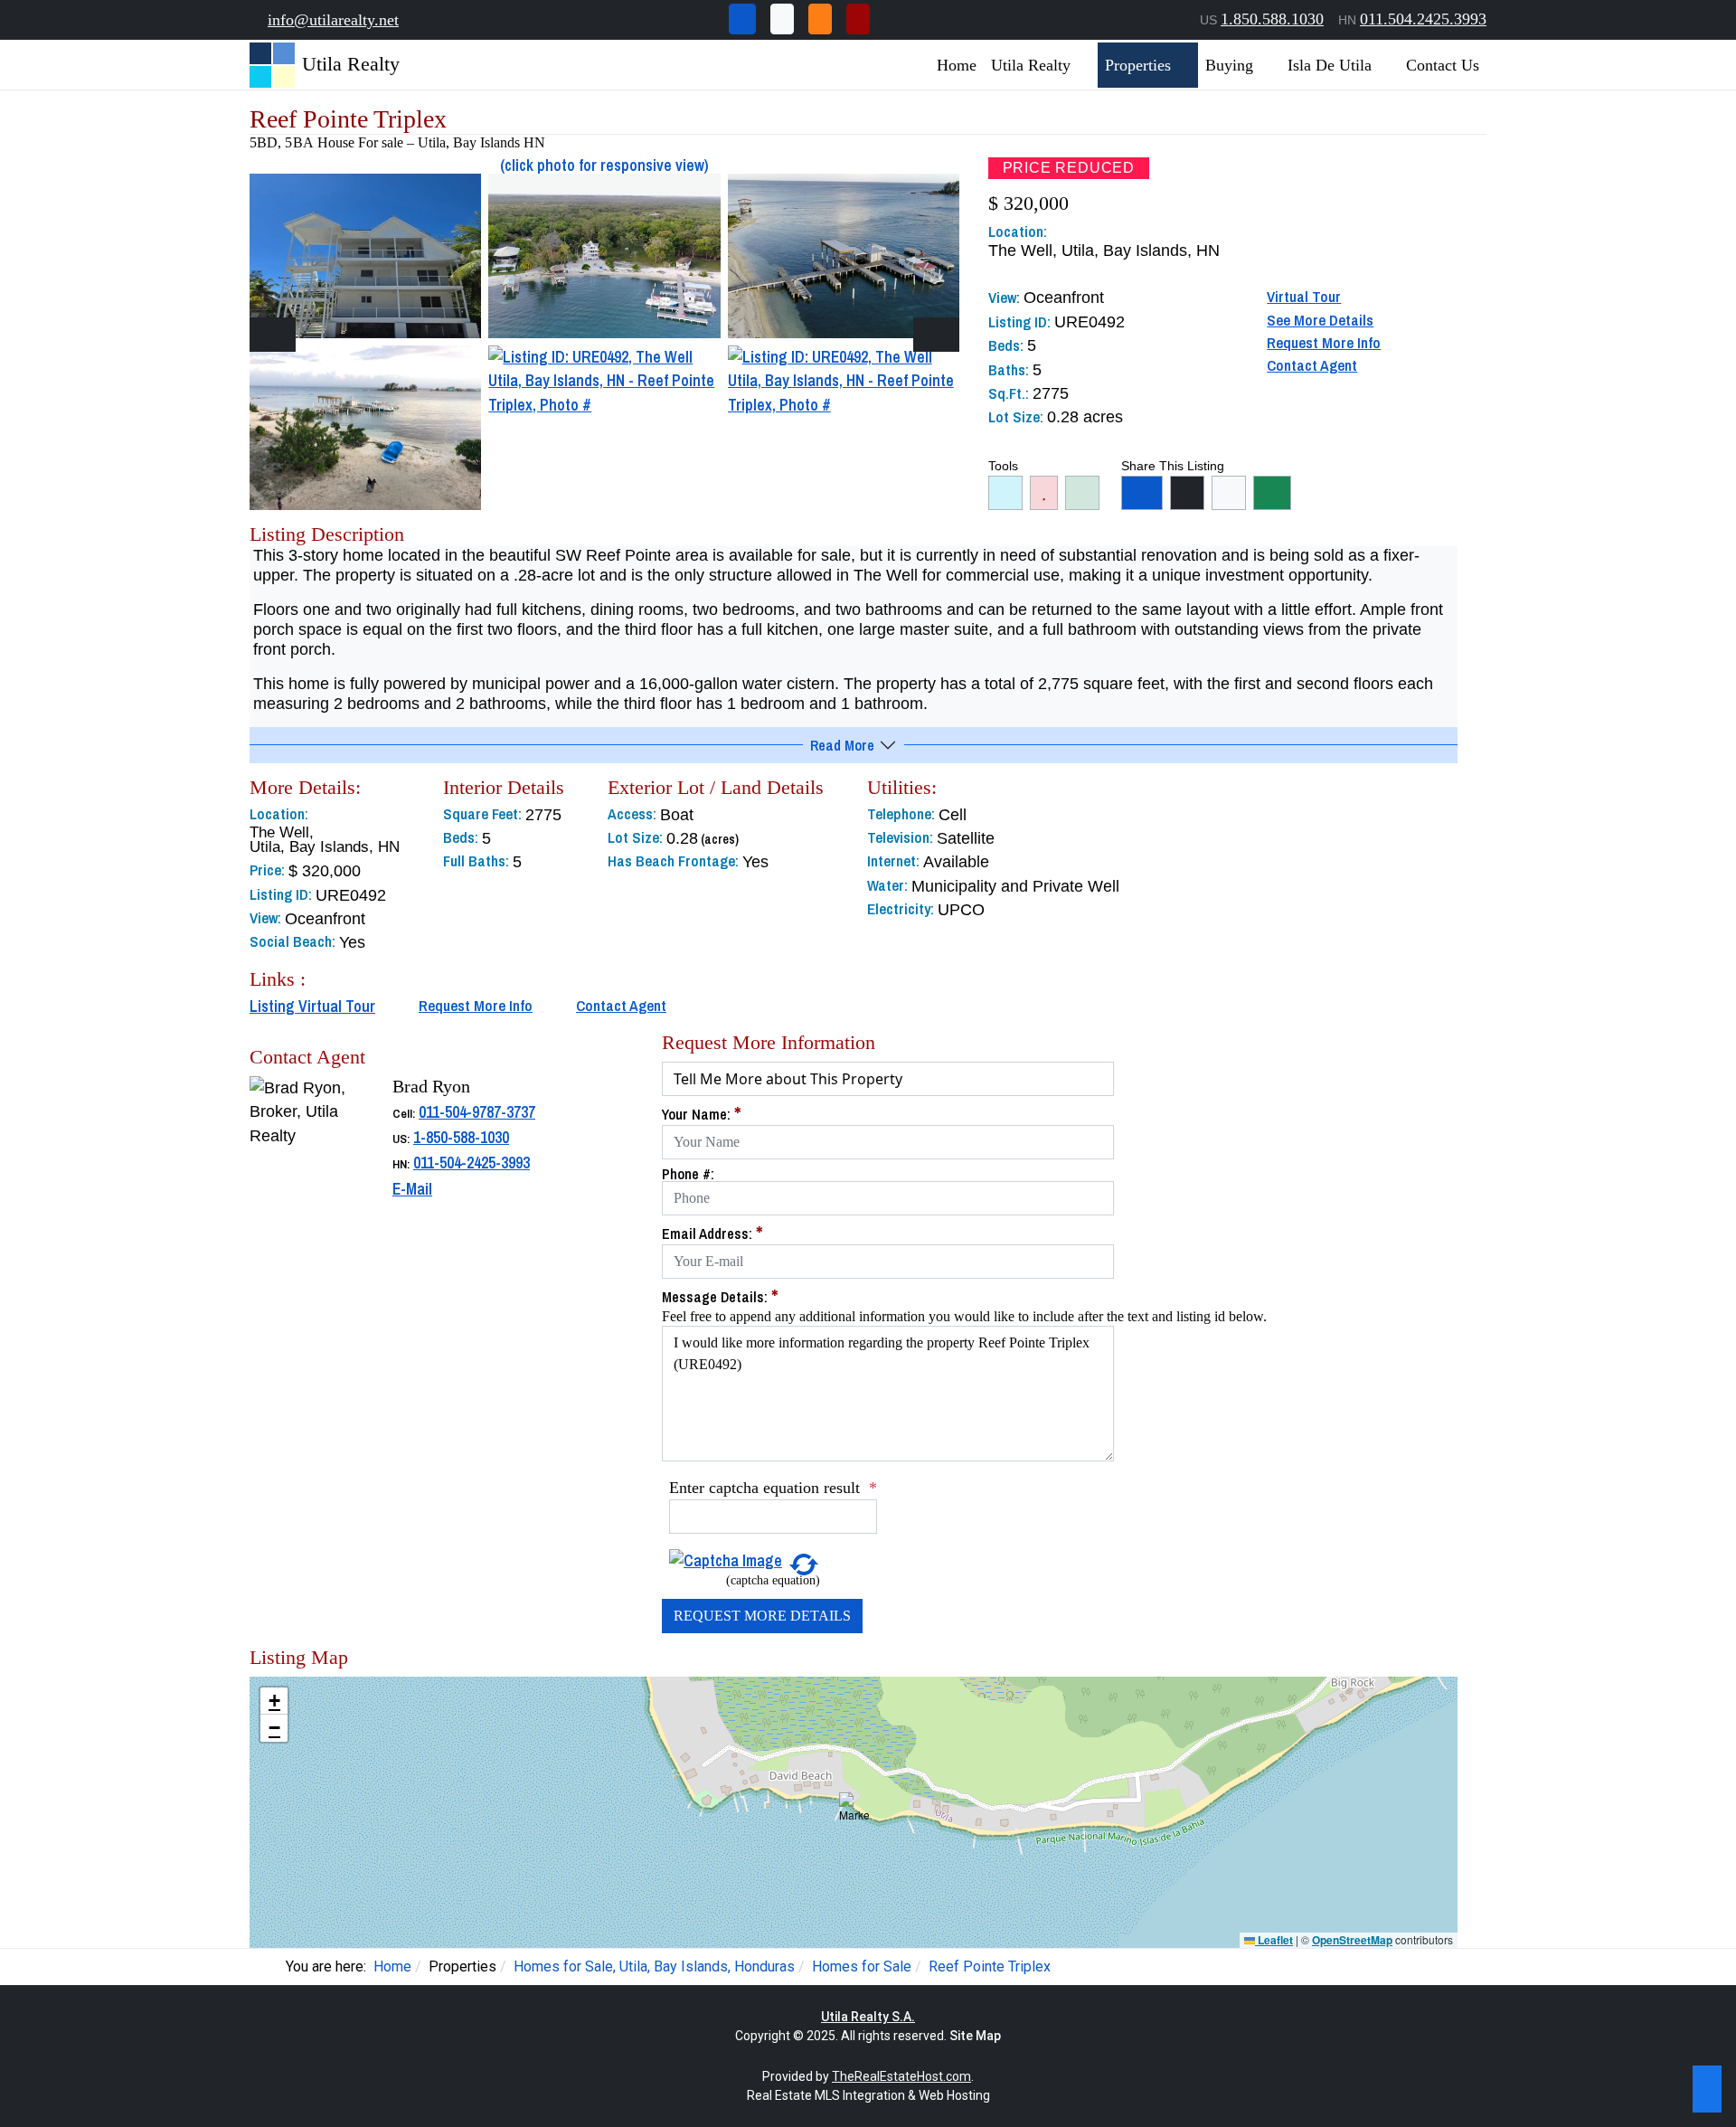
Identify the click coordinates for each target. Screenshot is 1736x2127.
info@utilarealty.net (333, 20)
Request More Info (1324, 343)
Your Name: (702, 1114)
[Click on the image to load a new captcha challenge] (726, 1560)
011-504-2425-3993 (472, 1163)
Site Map (975, 2036)
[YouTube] (858, 19)
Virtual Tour (1304, 297)
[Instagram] (820, 19)
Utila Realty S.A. (868, 2017)
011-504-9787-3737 (477, 1112)
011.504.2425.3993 (1423, 19)
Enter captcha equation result (773, 1488)
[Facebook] (742, 19)
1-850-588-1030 (461, 1137)
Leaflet (1274, 1940)
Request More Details (762, 1616)
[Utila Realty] (272, 64)
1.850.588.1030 (1272, 19)
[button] (854, 1812)
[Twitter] (782, 19)
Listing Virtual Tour (312, 1006)
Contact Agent (1312, 365)
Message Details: (720, 1297)
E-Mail (412, 1189)
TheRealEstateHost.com (901, 2076)
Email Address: (712, 1234)
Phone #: (688, 1174)
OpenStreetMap (1352, 1940)
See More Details (1320, 320)
